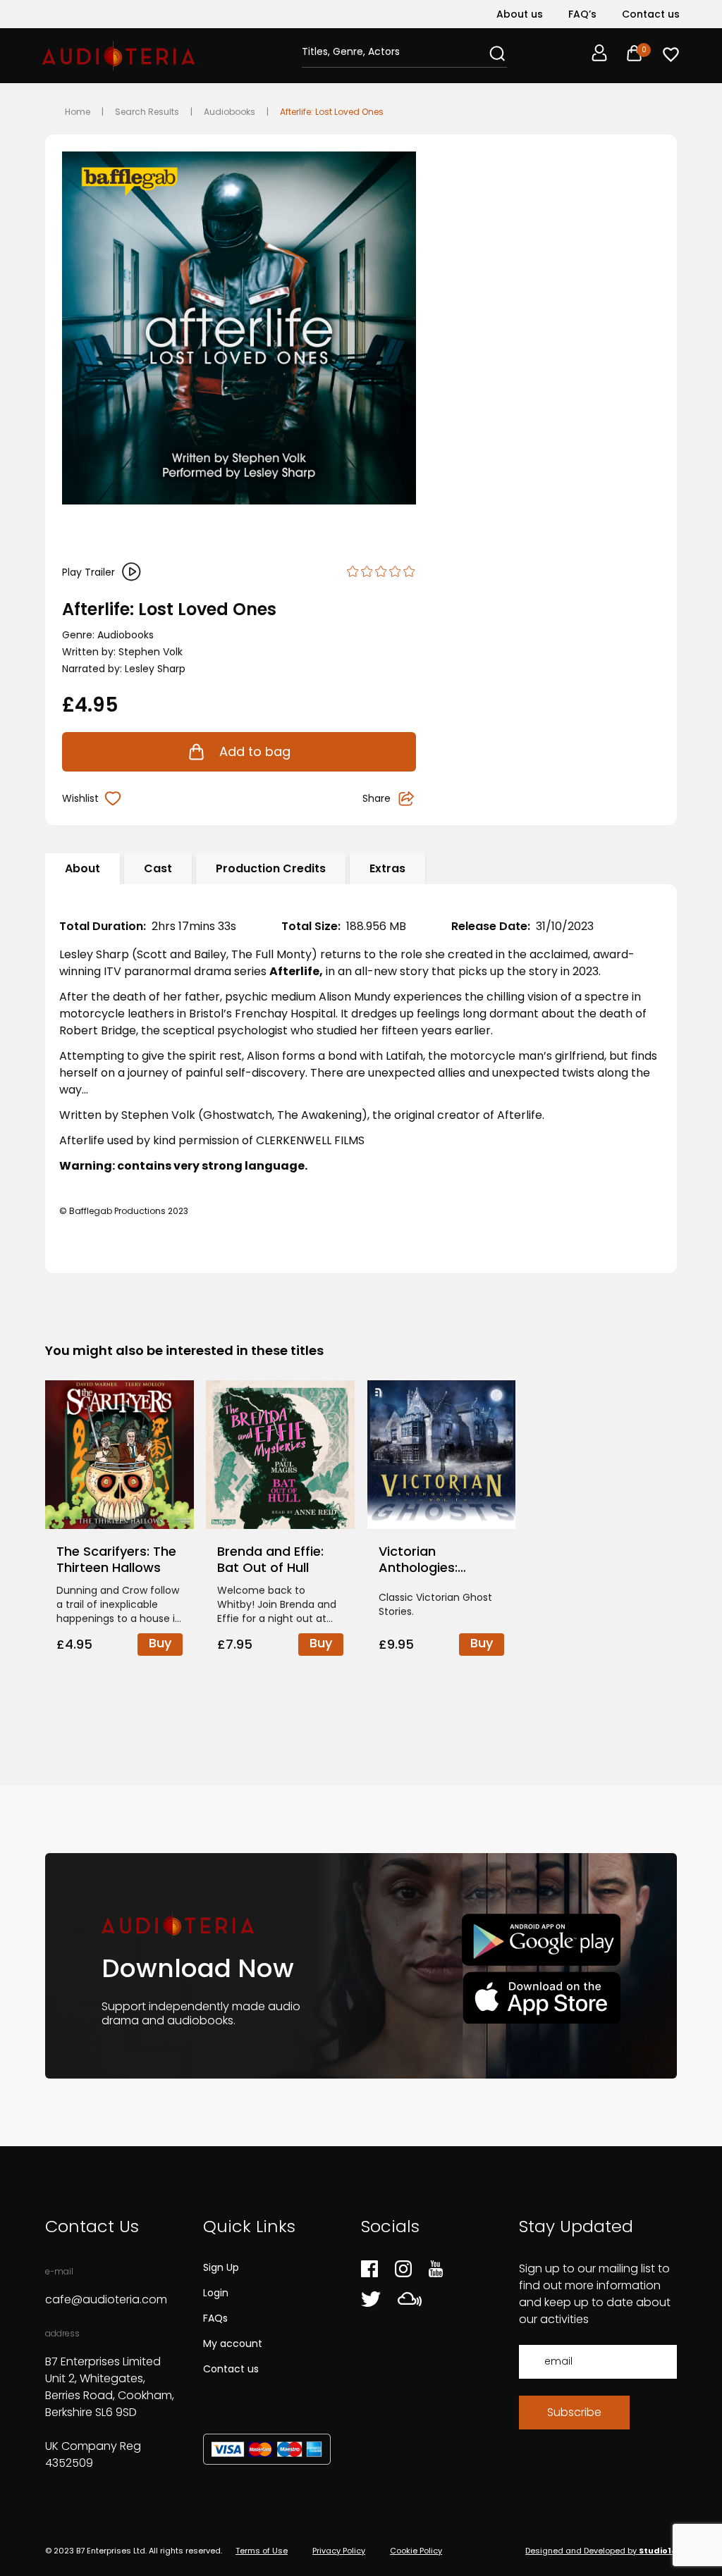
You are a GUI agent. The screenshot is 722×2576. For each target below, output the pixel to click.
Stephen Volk (151, 652)
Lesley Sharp (155, 669)
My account (233, 2343)
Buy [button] (160, 1643)
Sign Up (221, 2267)
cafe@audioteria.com (106, 2299)
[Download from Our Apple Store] (541, 1997)
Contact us (651, 14)
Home (78, 112)
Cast (158, 868)
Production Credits (271, 868)
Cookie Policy (416, 2551)
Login (216, 2293)
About (82, 868)
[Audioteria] (118, 56)
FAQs (215, 2318)
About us (520, 14)
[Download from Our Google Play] (541, 1940)
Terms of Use (262, 2551)
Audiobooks (230, 112)
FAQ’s (582, 14)
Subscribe (574, 2412)
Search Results (147, 112)
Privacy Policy (339, 2551)
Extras (387, 868)
